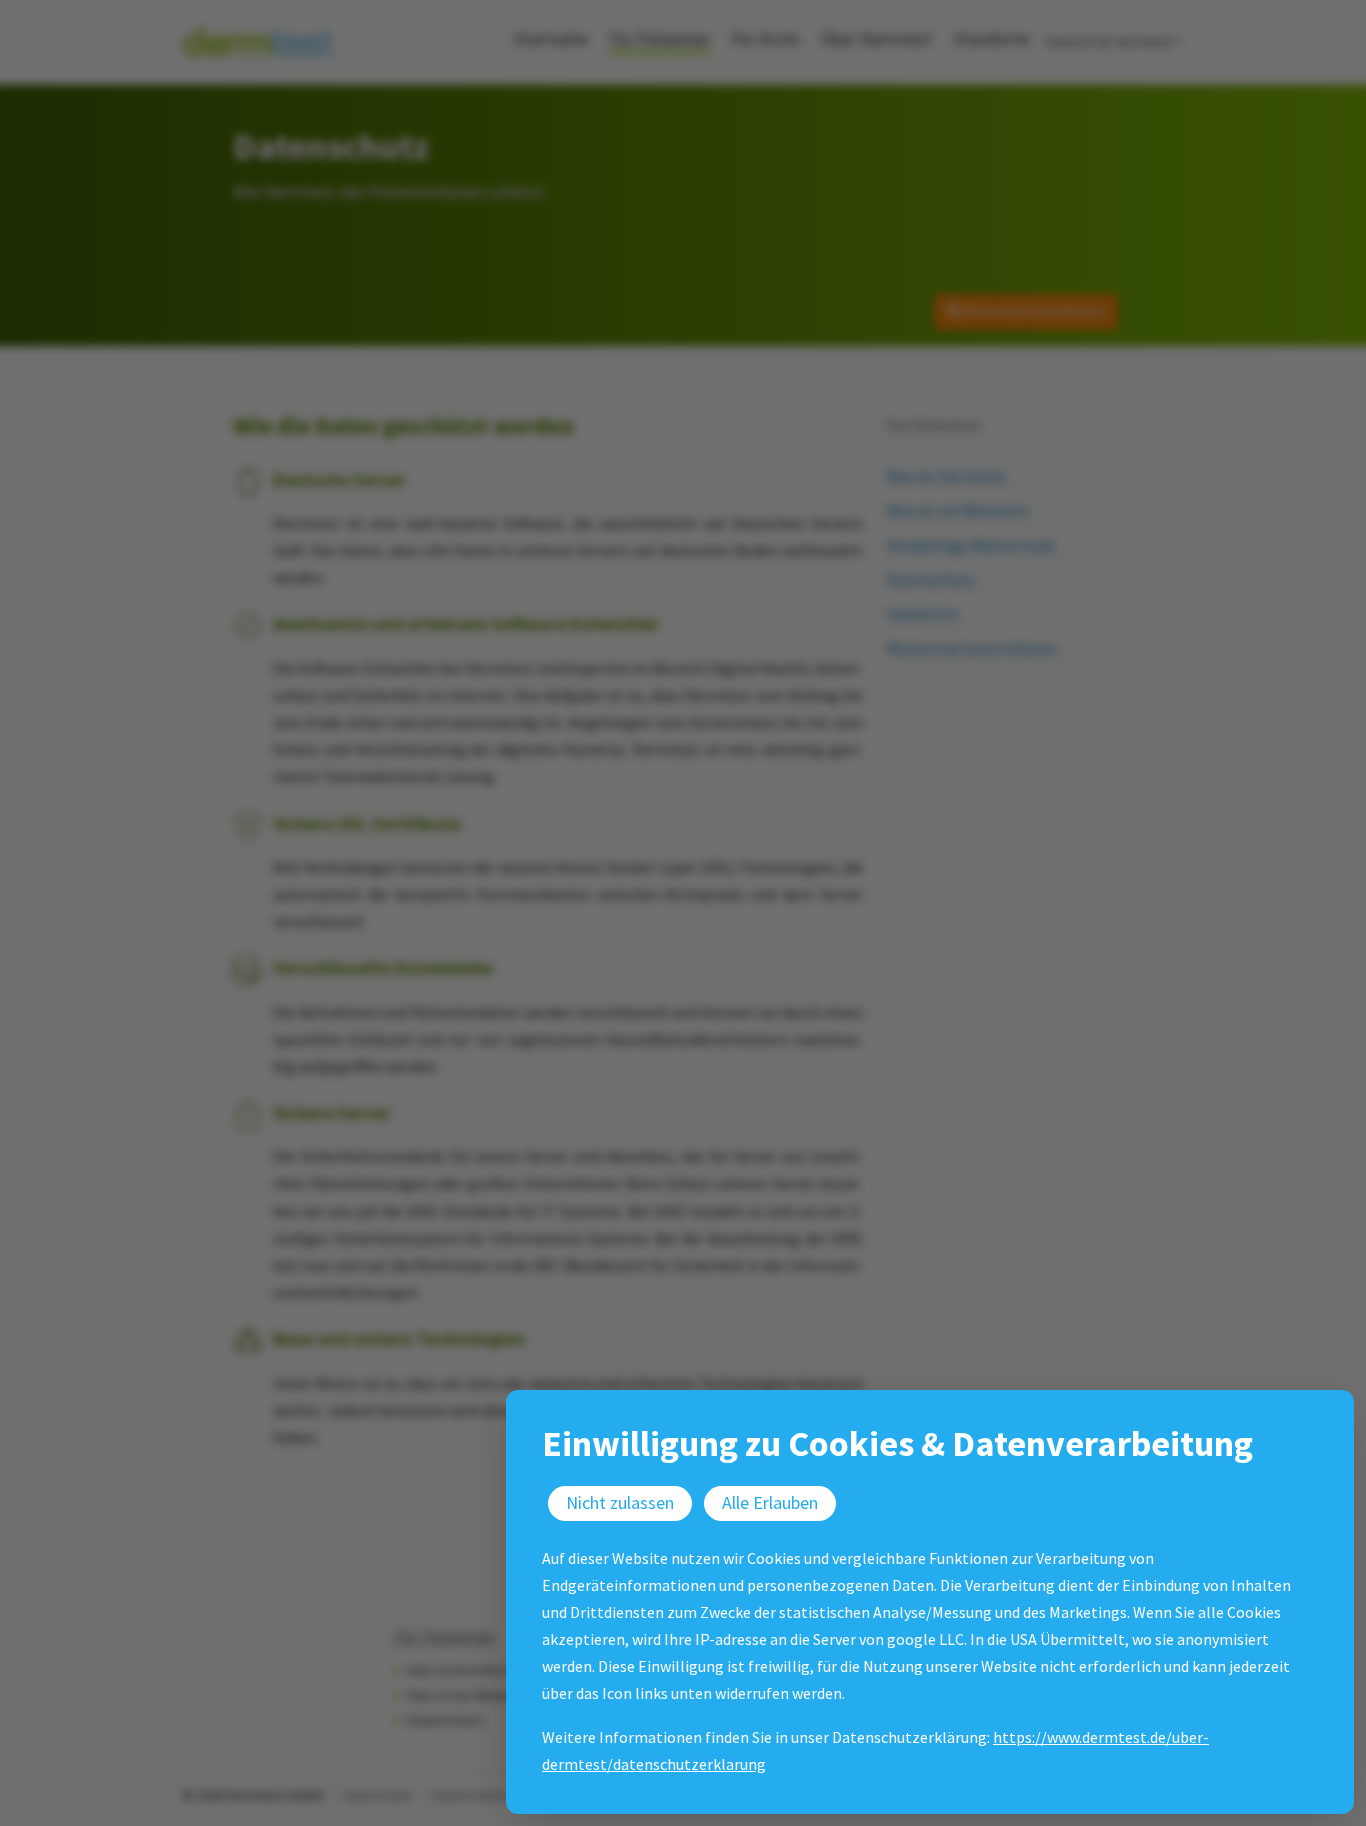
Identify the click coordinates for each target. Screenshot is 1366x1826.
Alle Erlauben (770, 1502)
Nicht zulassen (620, 1502)
